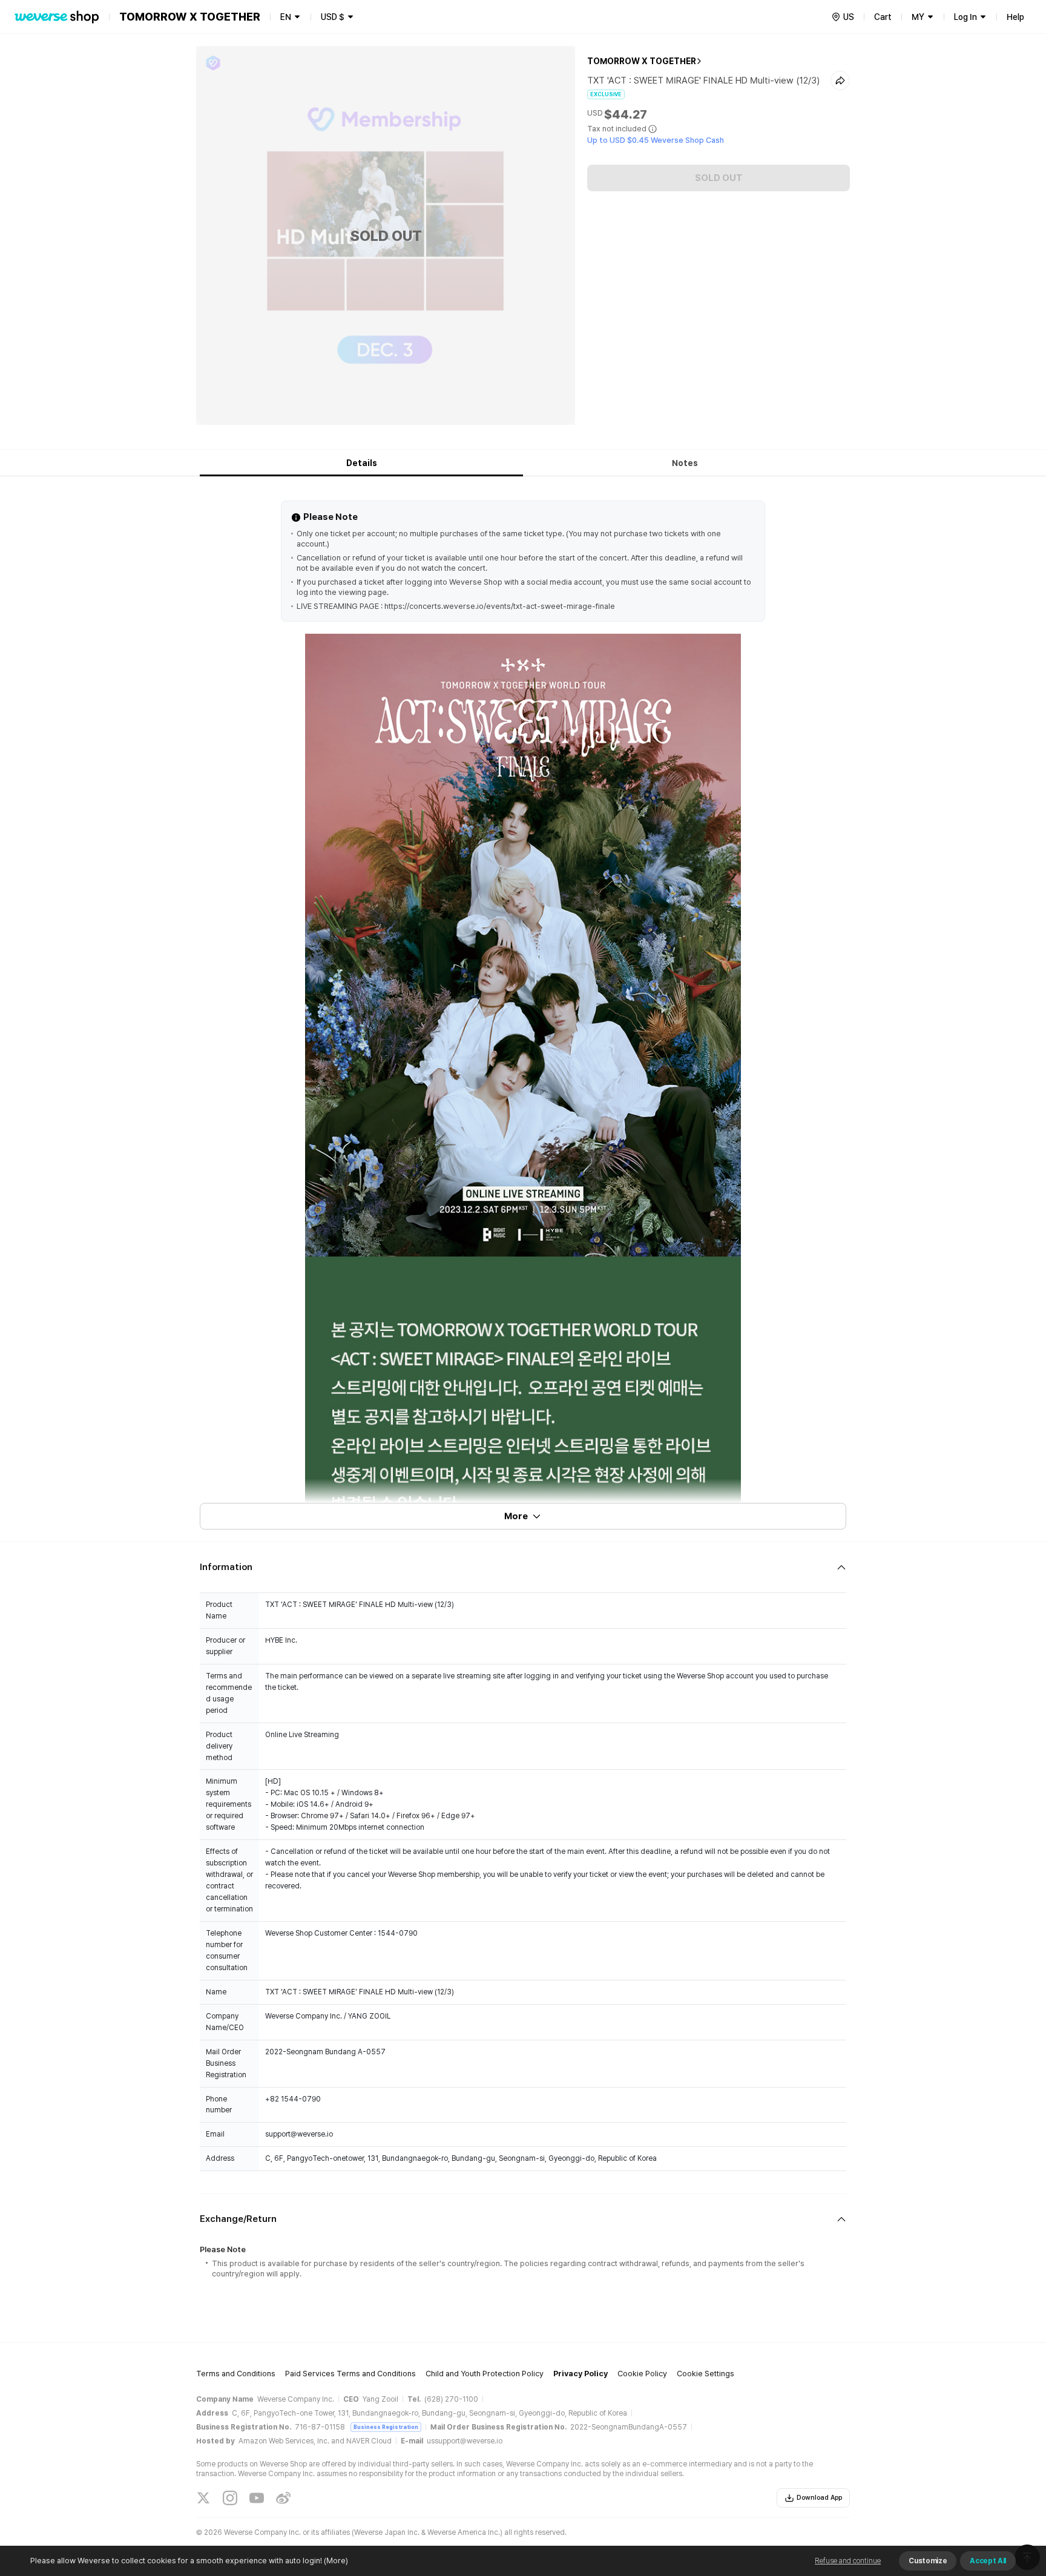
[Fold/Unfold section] (523, 1567)
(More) (336, 2561)
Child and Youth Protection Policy (485, 2374)
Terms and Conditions (236, 2374)
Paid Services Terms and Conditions (350, 2374)
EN (286, 17)
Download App (819, 2498)
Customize (928, 2561)
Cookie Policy (642, 2374)
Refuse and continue (848, 2561)
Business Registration (386, 2427)
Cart (883, 17)
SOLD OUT (719, 178)
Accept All (988, 2561)
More (516, 1516)
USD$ (333, 17)
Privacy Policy (581, 2374)
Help (1015, 17)
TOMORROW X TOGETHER (642, 61)
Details (362, 463)
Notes (685, 463)
